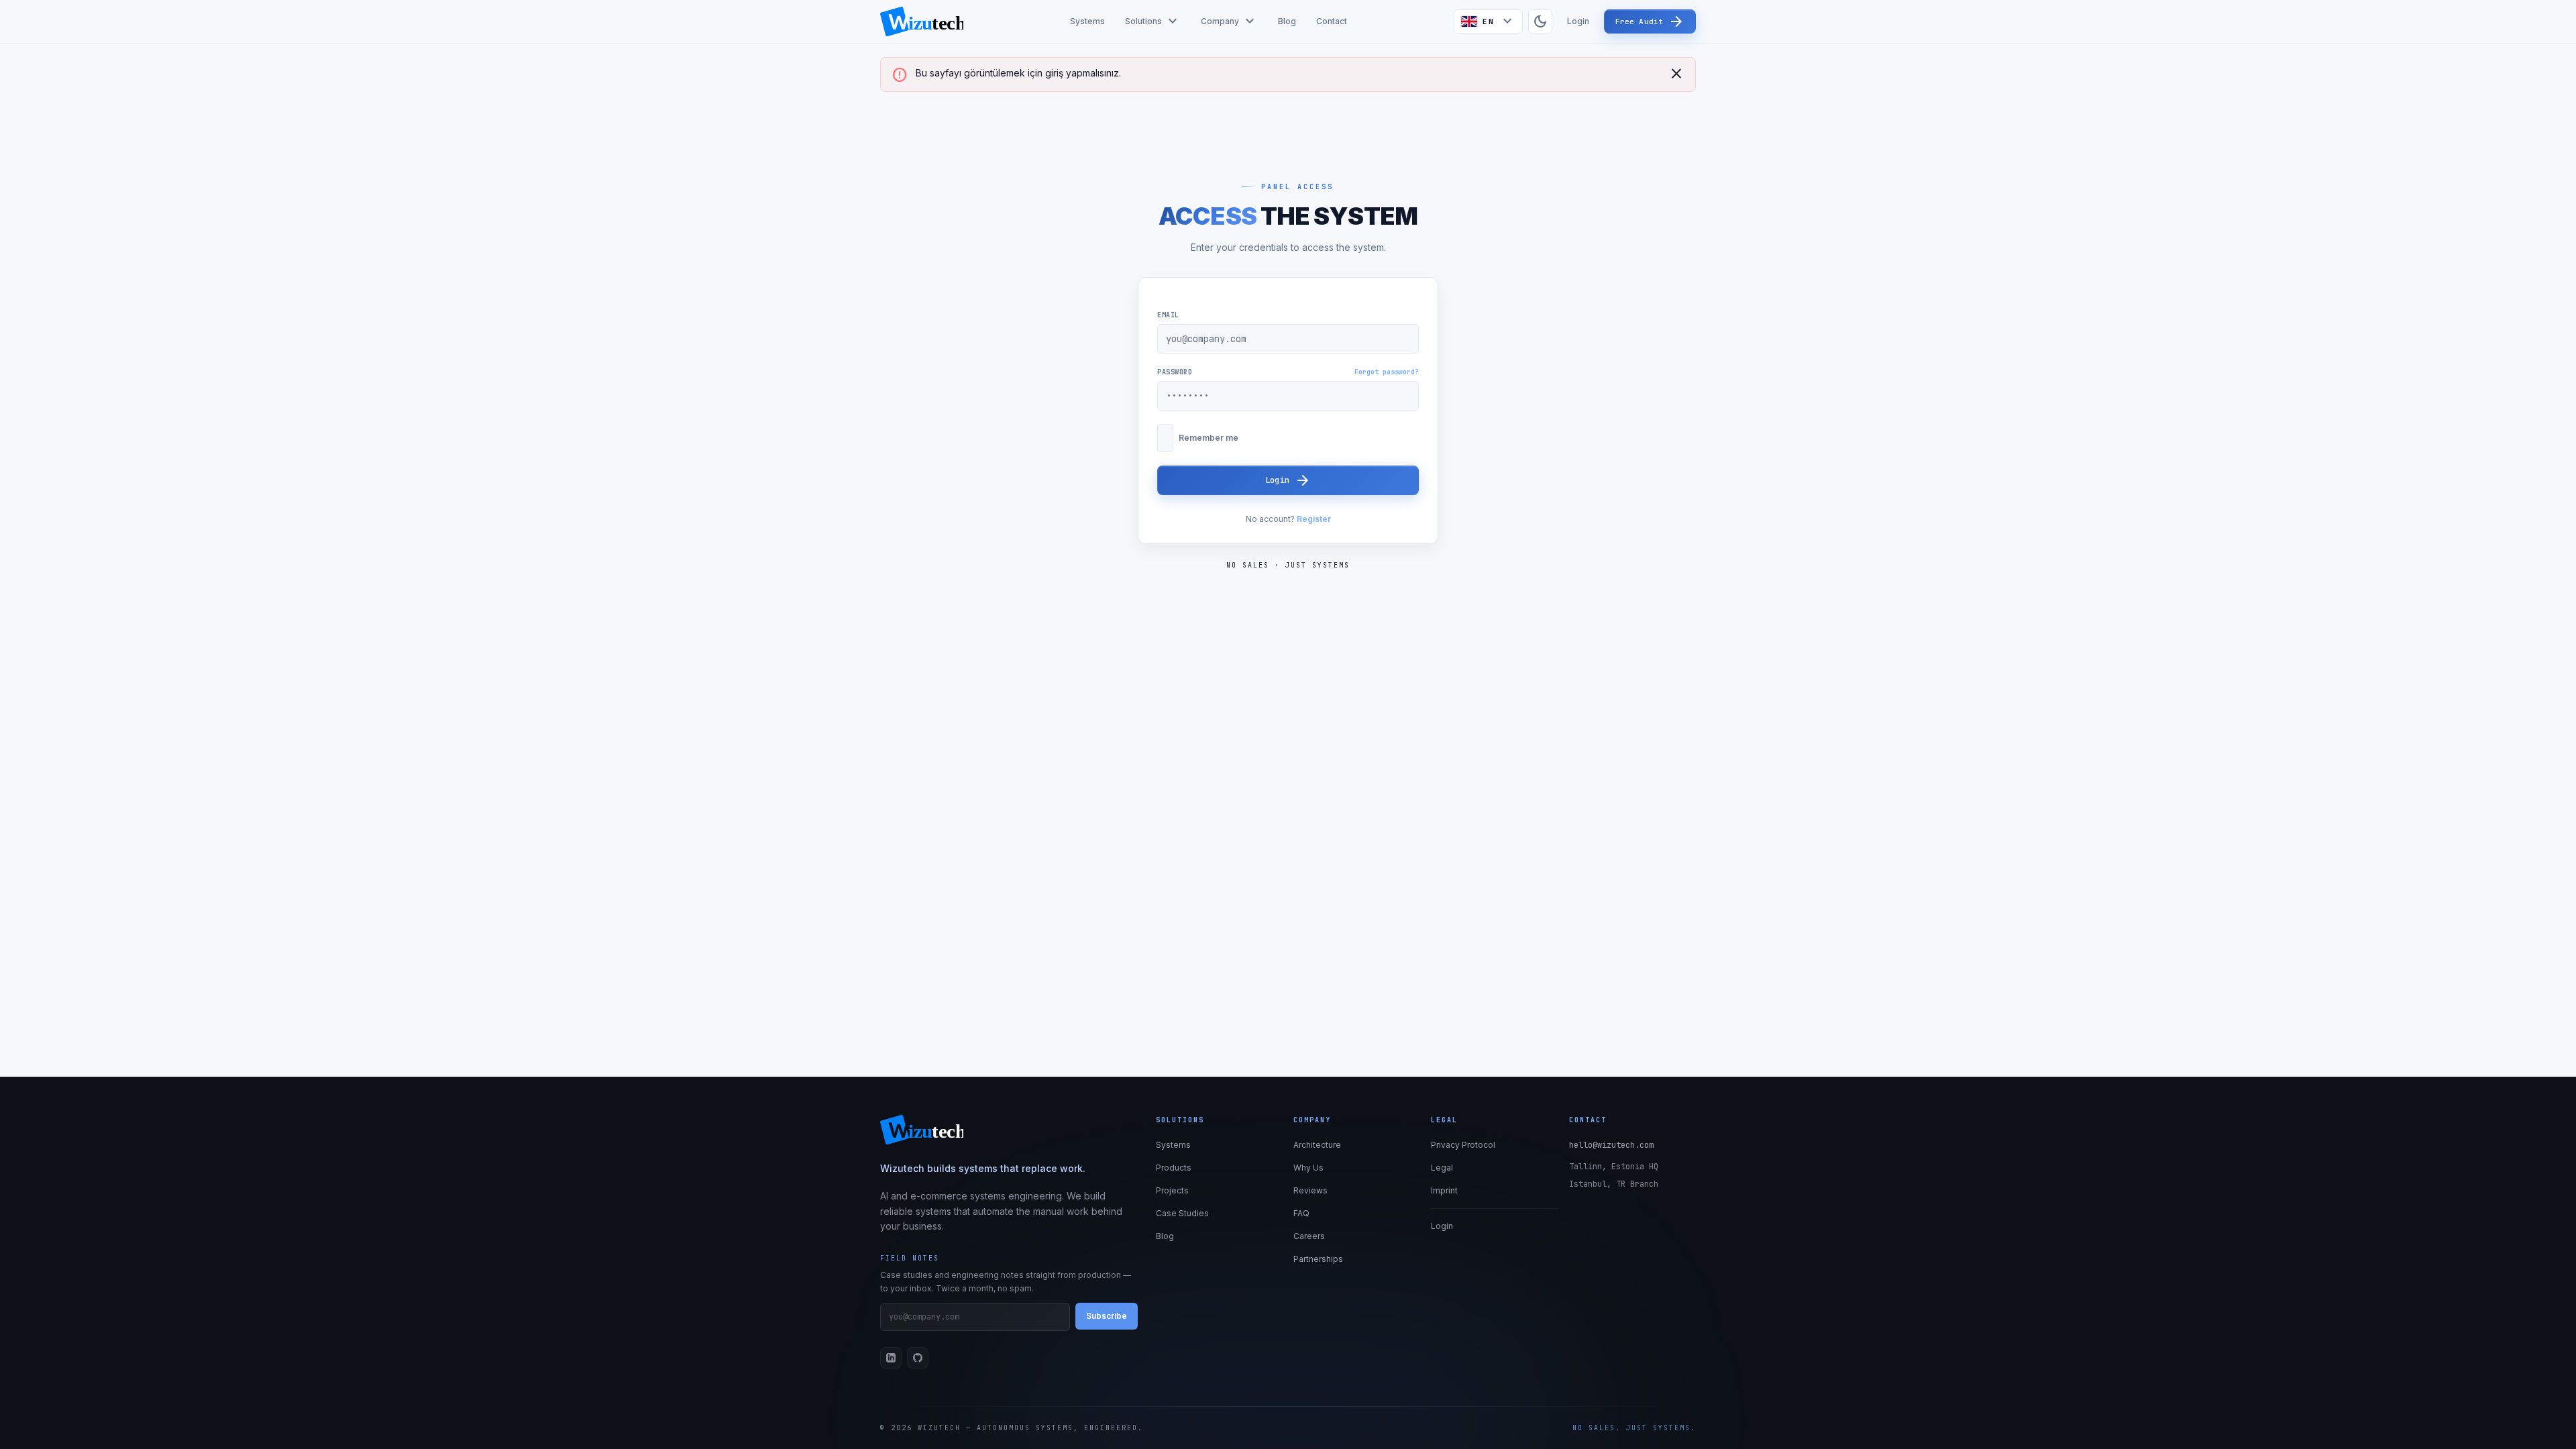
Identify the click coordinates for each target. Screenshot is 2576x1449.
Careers (1309, 1236)
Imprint (1444, 1190)
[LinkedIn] (891, 1358)
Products (1174, 1168)
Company (1229, 21)
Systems (1087, 21)
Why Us (1308, 1168)
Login (1578, 21)
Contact (1332, 21)
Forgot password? (1387, 372)
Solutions (1153, 21)
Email (1168, 315)
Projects (1172, 1190)
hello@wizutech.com (1611, 1145)
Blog (1287, 21)
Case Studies (1182, 1213)
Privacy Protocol (1463, 1145)
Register (1314, 519)
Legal (1442, 1168)
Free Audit (1650, 21)
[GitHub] (918, 1358)
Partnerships (1318, 1259)
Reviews (1310, 1190)
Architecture (1317, 1145)
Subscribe (1107, 1316)
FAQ (1301, 1213)
